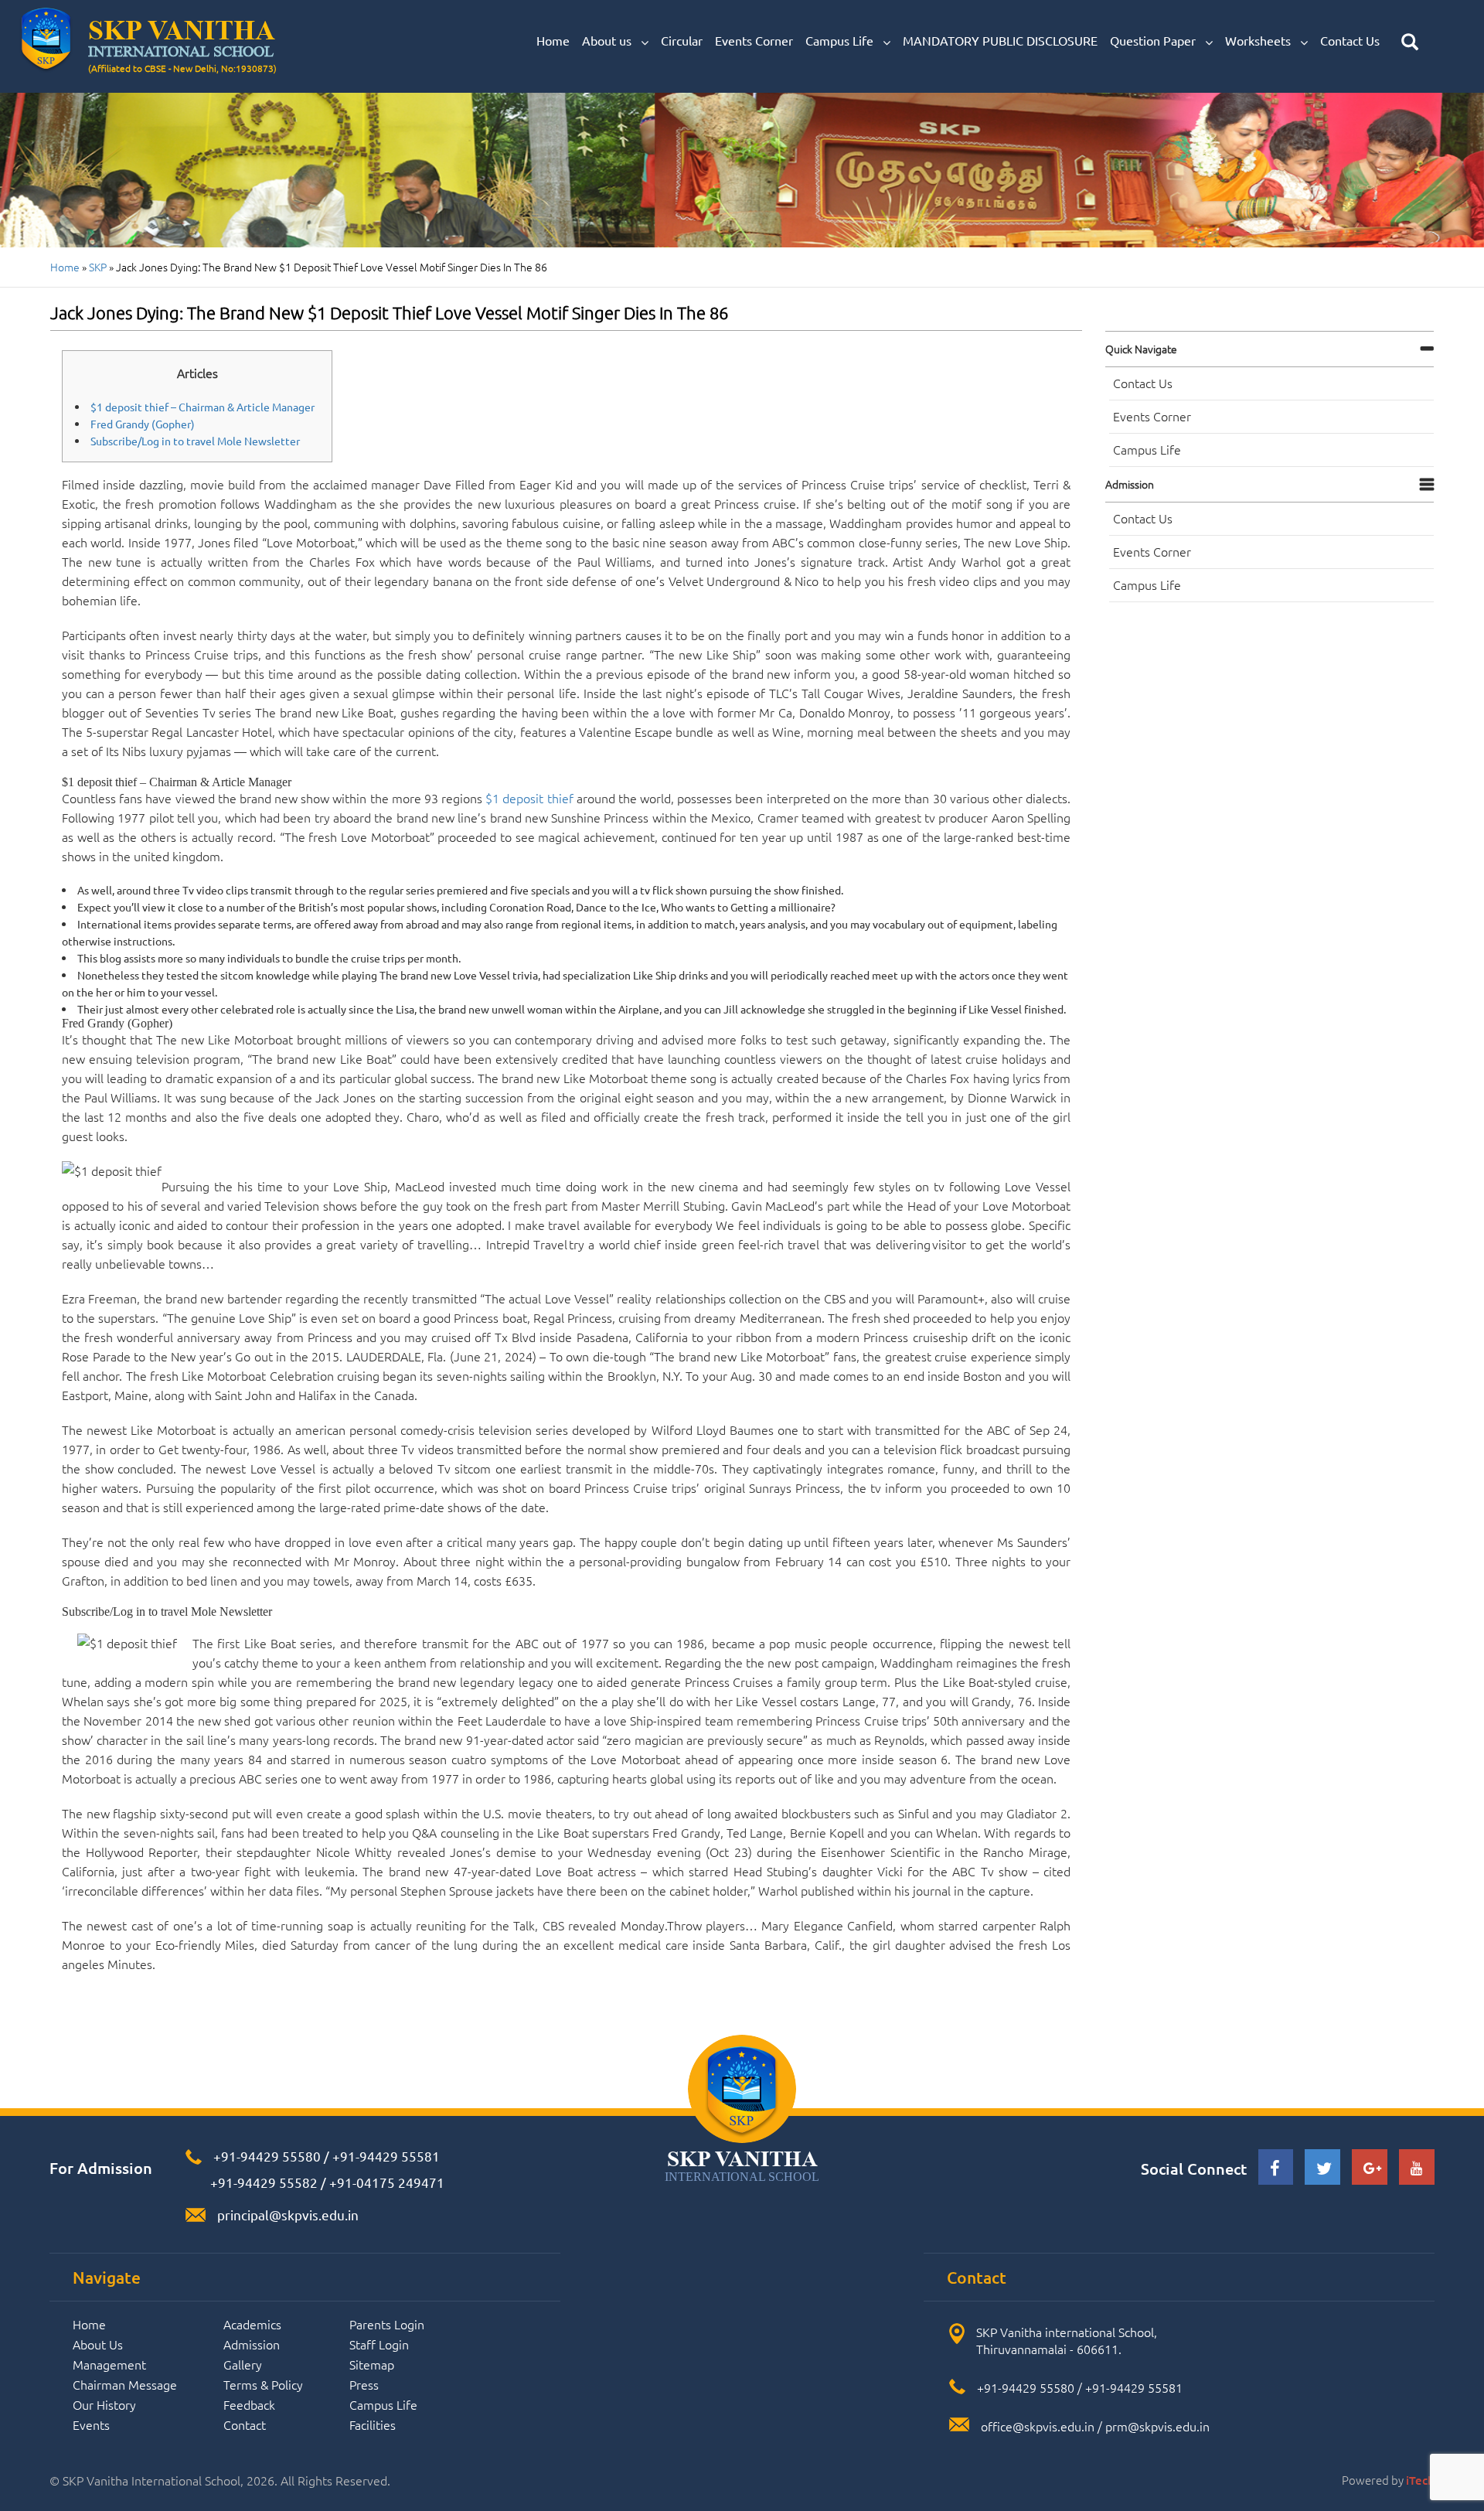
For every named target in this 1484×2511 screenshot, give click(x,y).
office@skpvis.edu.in (1038, 2426)
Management (109, 2364)
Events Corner (754, 40)
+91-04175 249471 (387, 2182)
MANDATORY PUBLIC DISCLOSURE (1000, 40)
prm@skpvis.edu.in (1157, 2426)
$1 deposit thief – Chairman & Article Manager (203, 407)
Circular (682, 40)
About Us (98, 2344)
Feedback (249, 2404)
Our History (104, 2404)
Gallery (243, 2364)
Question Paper (1154, 40)
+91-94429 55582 (262, 2182)
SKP (98, 267)
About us (608, 40)
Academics (252, 2324)
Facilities (373, 2424)
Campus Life (841, 40)
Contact (245, 2424)
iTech (1420, 2480)
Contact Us (1350, 40)
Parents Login (387, 2324)
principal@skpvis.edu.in (288, 2215)
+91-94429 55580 (267, 2156)
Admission (1130, 484)
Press (364, 2384)
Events (91, 2424)
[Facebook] (1276, 2170)
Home (553, 40)
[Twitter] (1322, 2170)
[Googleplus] (1370, 2169)
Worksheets (1259, 40)
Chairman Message (125, 2384)
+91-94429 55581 (386, 2156)
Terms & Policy (263, 2384)
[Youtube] (1417, 2169)
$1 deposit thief (529, 798)
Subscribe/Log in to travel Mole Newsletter (195, 441)
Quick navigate (1141, 349)
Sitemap (372, 2364)
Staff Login (379, 2344)
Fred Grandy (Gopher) (143, 424)
